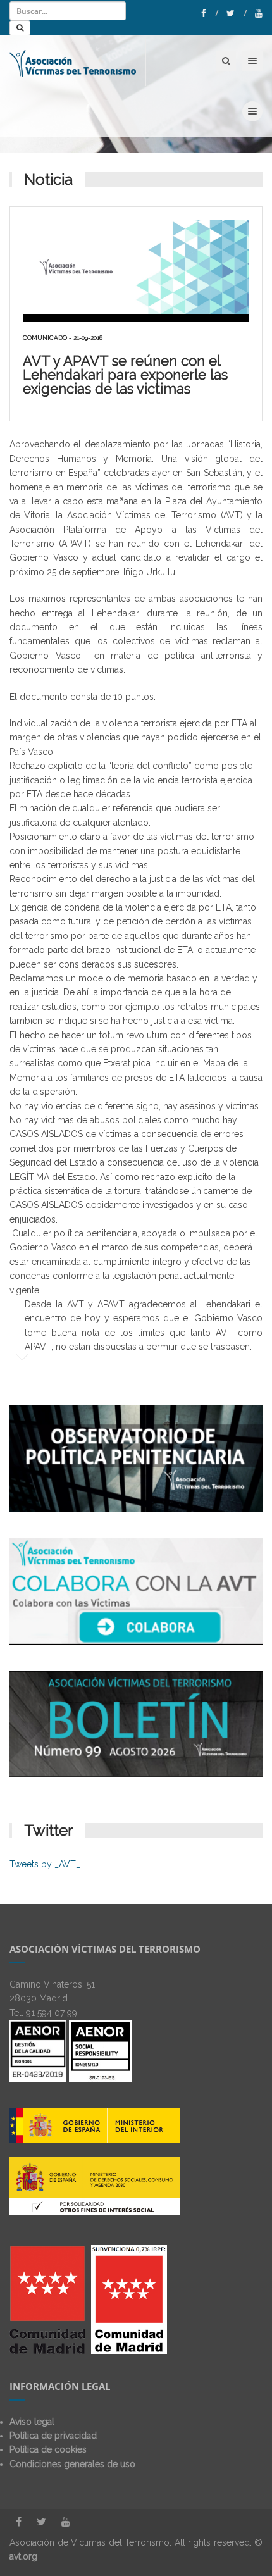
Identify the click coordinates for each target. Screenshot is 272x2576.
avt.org (23, 2556)
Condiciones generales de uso (72, 2464)
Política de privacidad (53, 2436)
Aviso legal (32, 2422)
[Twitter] (237, 13)
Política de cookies (48, 2449)
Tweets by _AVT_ (45, 1864)
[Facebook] (210, 13)
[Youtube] (259, 13)
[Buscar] (20, 28)
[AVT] (73, 61)
